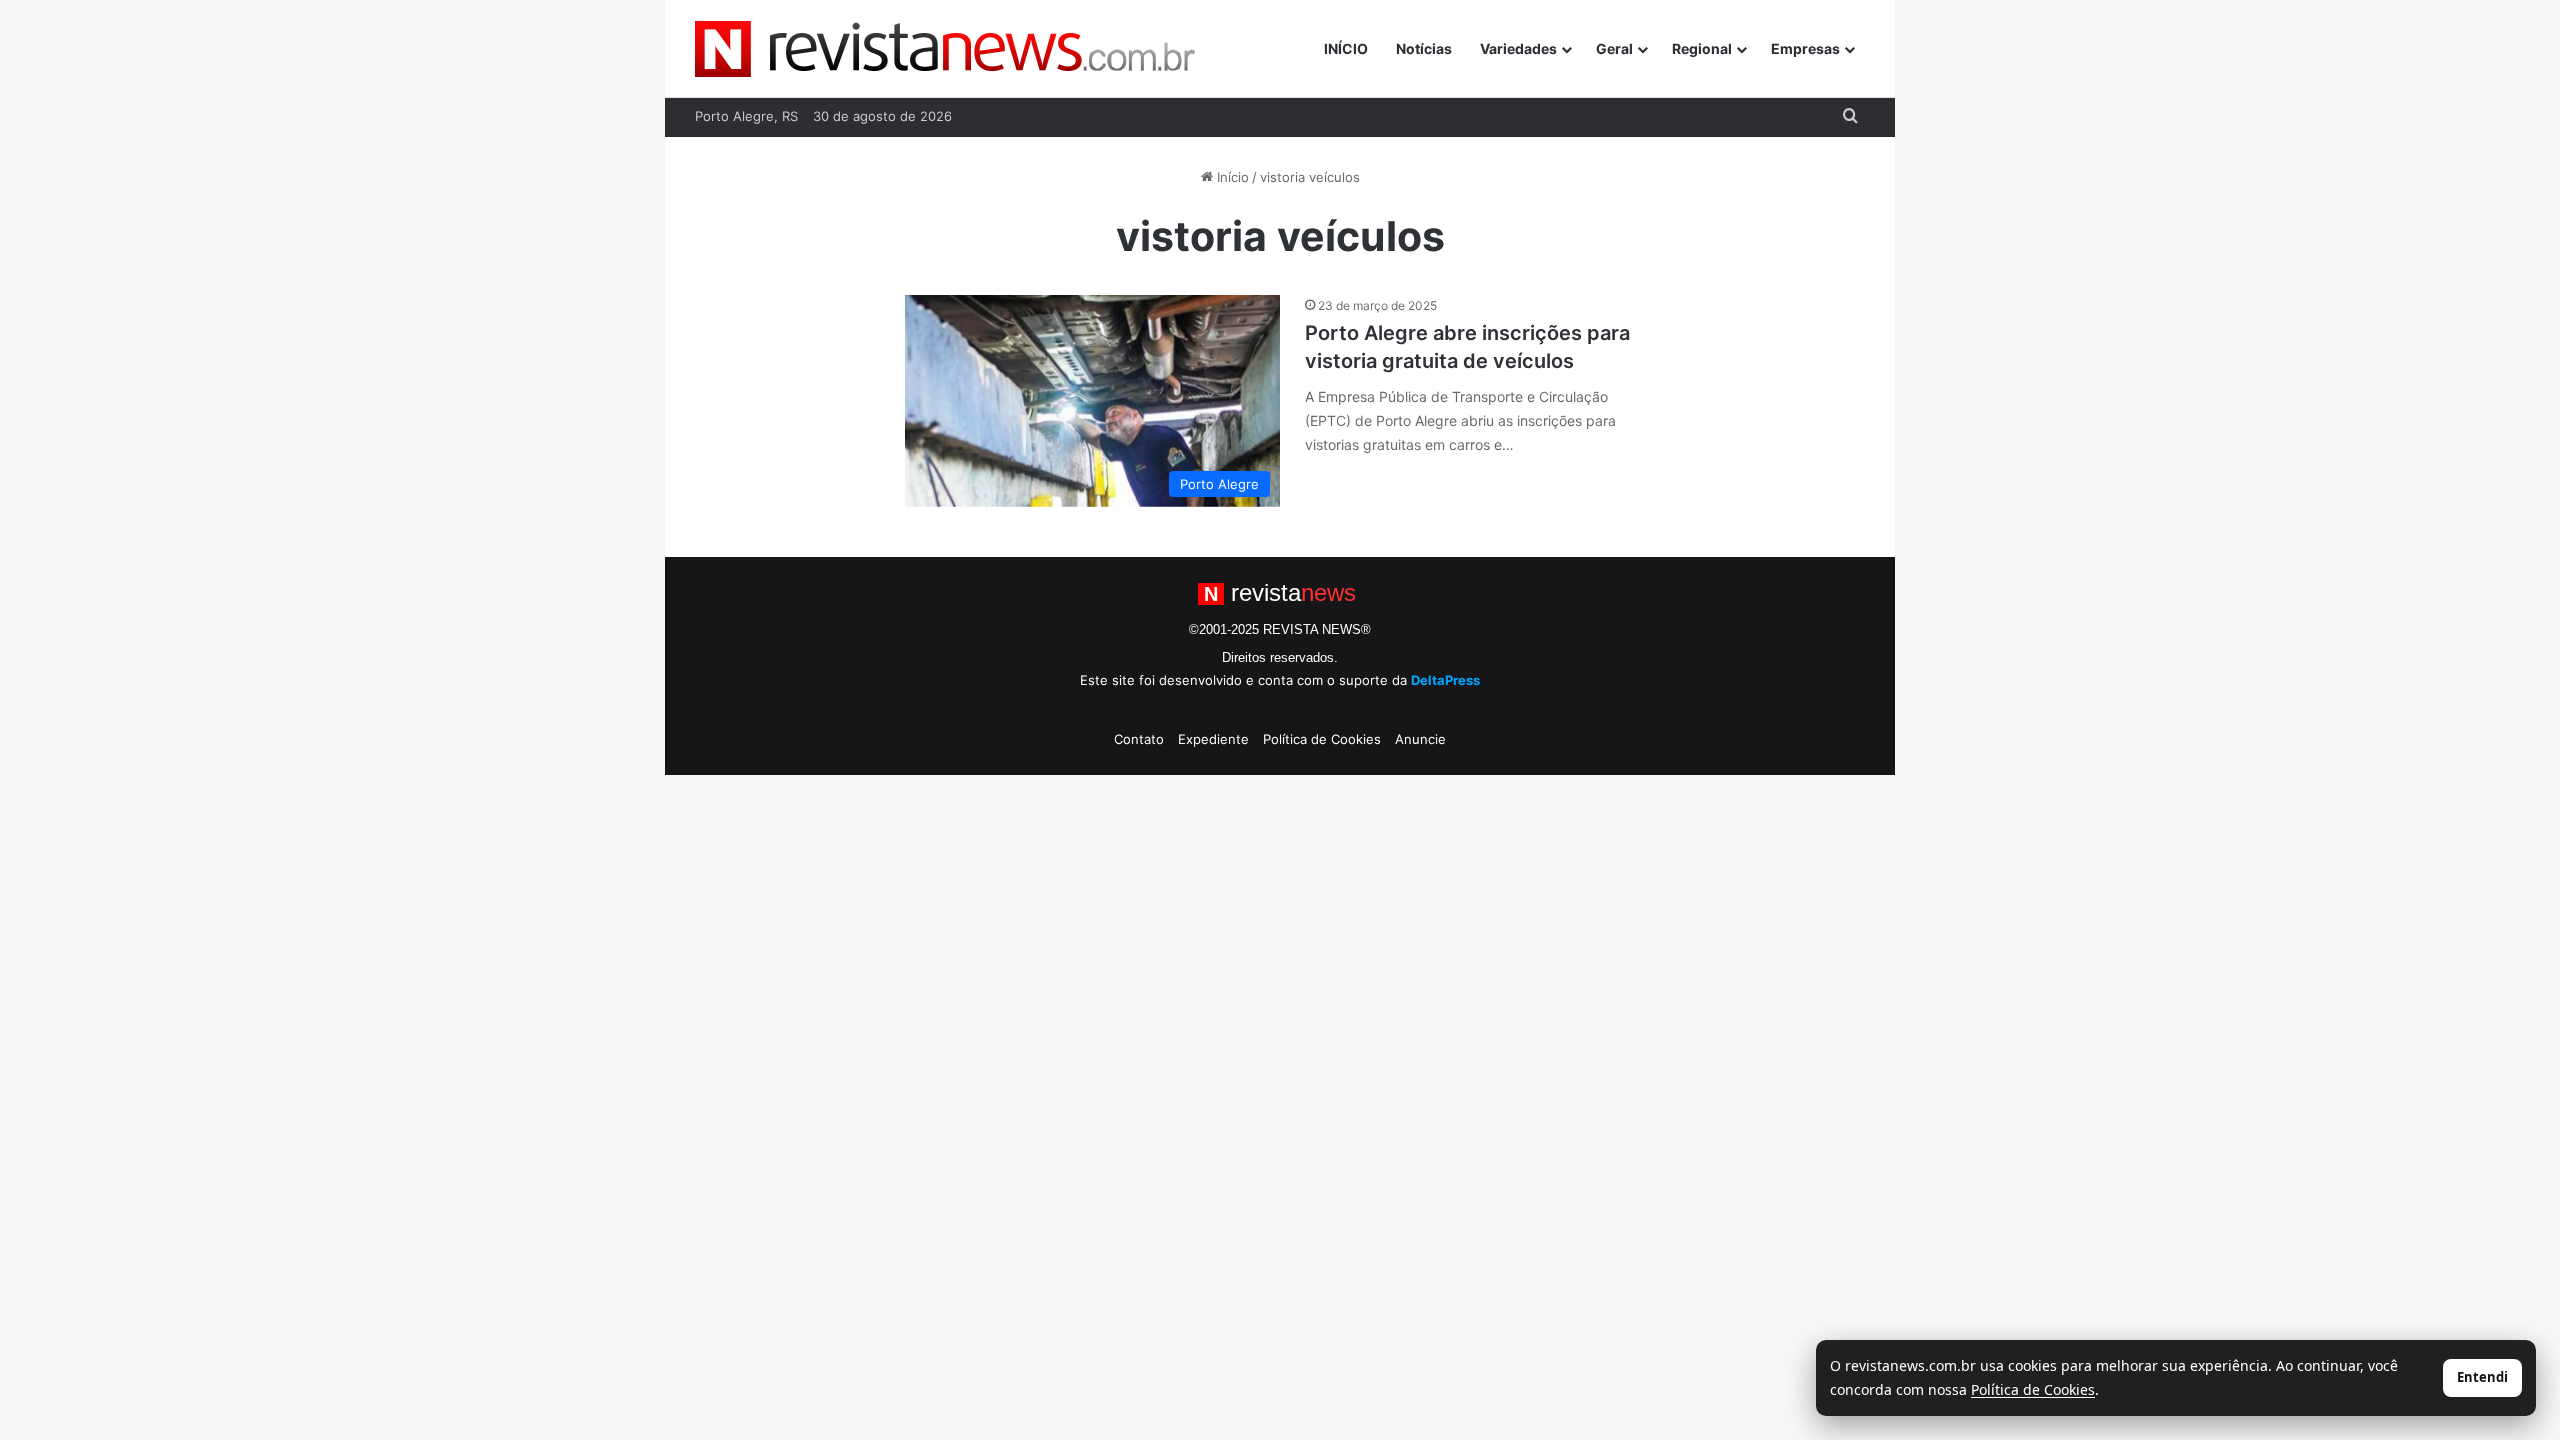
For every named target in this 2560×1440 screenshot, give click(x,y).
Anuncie (1420, 739)
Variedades (1518, 48)
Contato (1139, 739)
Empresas (1805, 48)
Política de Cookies (1322, 739)
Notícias (1424, 48)
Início (1231, 177)
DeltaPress (1445, 680)
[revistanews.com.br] (945, 49)
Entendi (2482, 1377)
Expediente (1213, 739)
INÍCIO (1346, 48)
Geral (1614, 48)
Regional (1702, 48)
